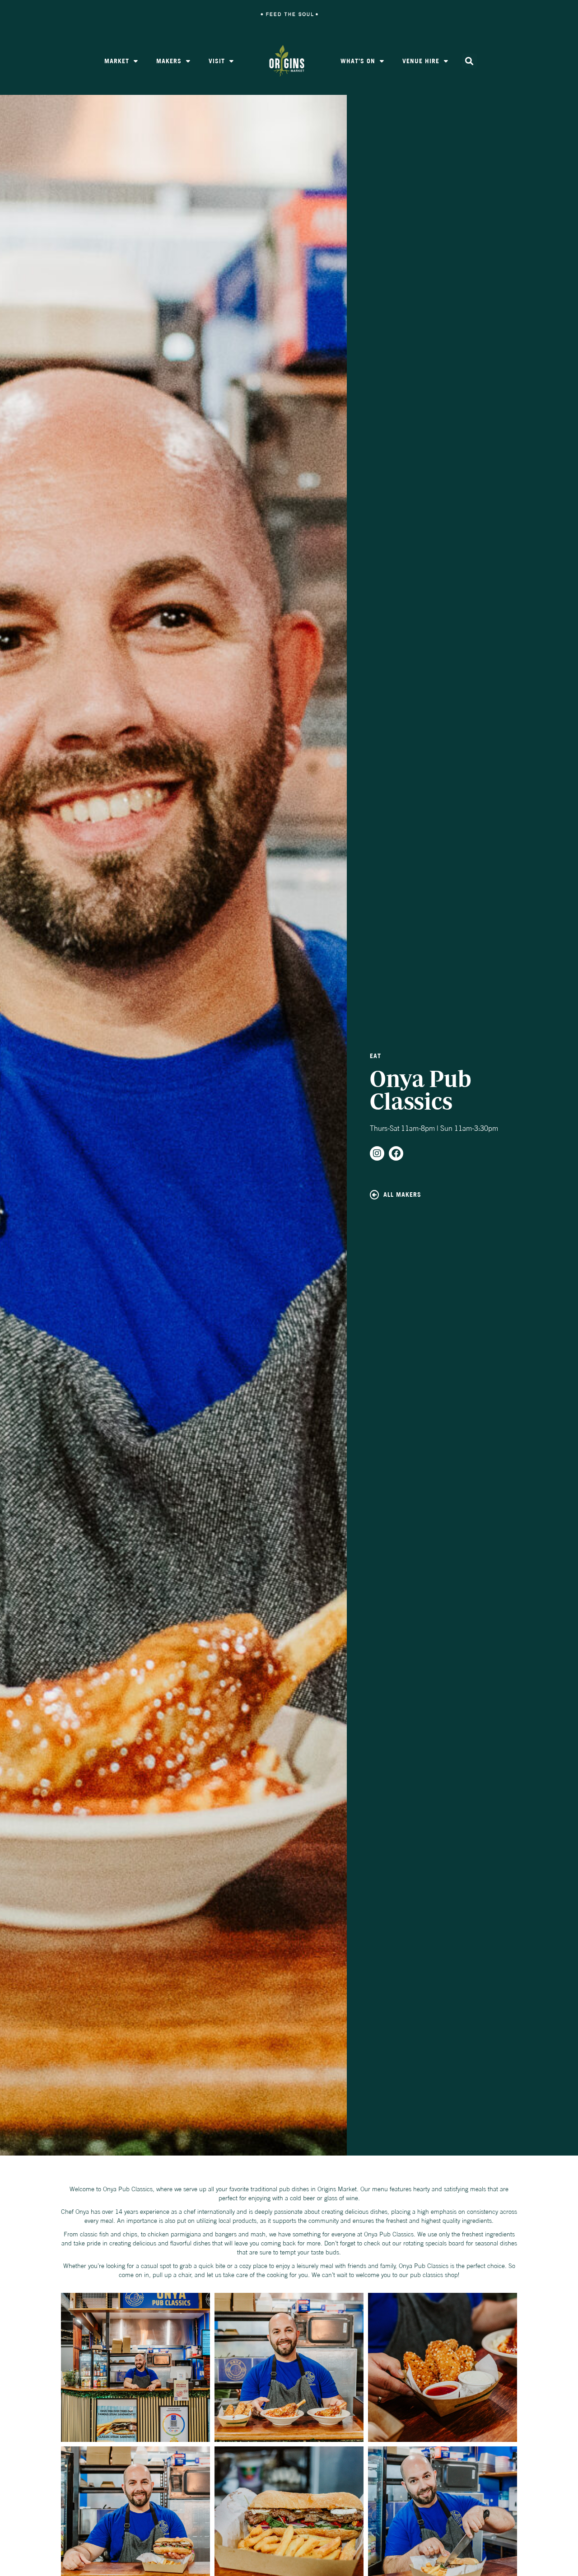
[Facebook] (396, 1153)
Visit (217, 61)
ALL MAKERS (402, 1195)
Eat (375, 1056)
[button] (469, 61)
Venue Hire (421, 61)
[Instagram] (377, 1153)
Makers (169, 61)
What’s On (358, 61)
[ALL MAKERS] (374, 1195)
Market (117, 61)
